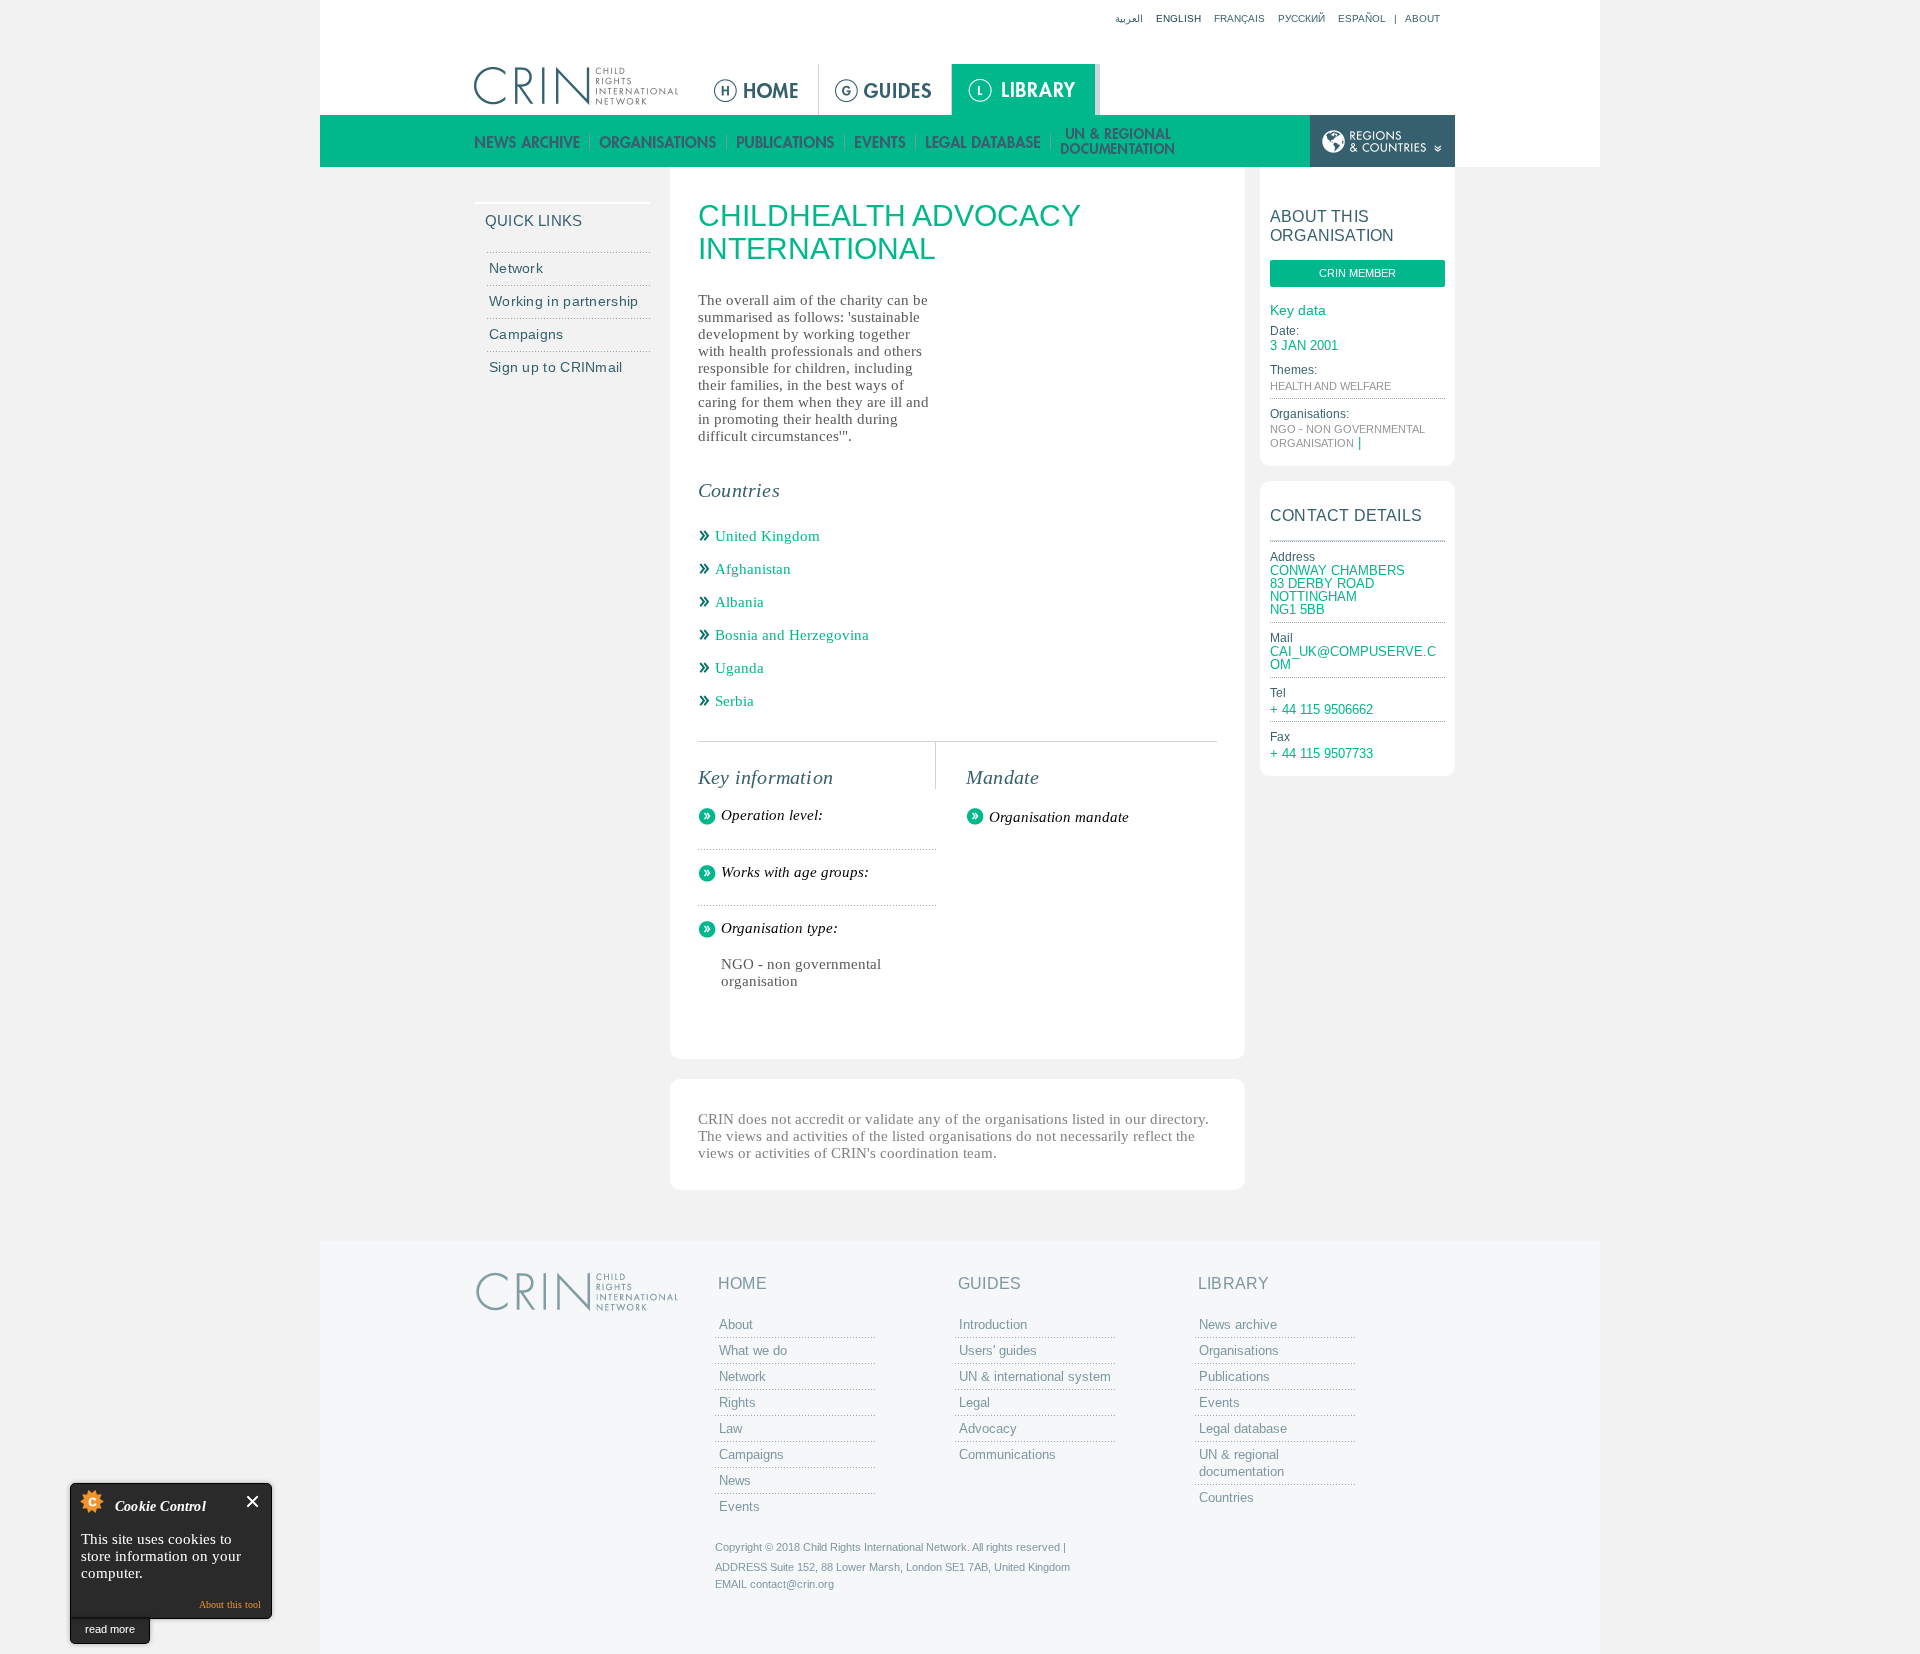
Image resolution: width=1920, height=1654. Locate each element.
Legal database (983, 141)
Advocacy (988, 1428)
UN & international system (1035, 1376)
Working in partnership (564, 301)
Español (1362, 18)
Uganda (739, 668)
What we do (753, 1350)
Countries (1226, 1497)
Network (516, 268)
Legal (974, 1402)
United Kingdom (767, 536)
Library (1023, 89)
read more (110, 1629)
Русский (1301, 18)
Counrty (1382, 141)
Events (880, 141)
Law (730, 1428)
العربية (1129, 18)
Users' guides (998, 1350)
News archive (527, 141)
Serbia (734, 701)
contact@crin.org (792, 1584)
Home (758, 89)
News (735, 1480)
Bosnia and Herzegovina (792, 635)
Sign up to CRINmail (556, 367)
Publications (786, 141)
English (1178, 18)
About (1422, 18)
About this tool (230, 1604)
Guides (885, 89)
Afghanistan (753, 569)
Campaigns (526, 334)
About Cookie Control (91, 1501)
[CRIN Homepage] (582, 86)
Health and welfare (1330, 386)
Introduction (993, 1324)
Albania (739, 602)
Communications (1007, 1454)
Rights (737, 1402)
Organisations (658, 141)
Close (253, 1501)
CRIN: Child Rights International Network (577, 1291)
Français (1239, 18)
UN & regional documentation (1119, 141)
